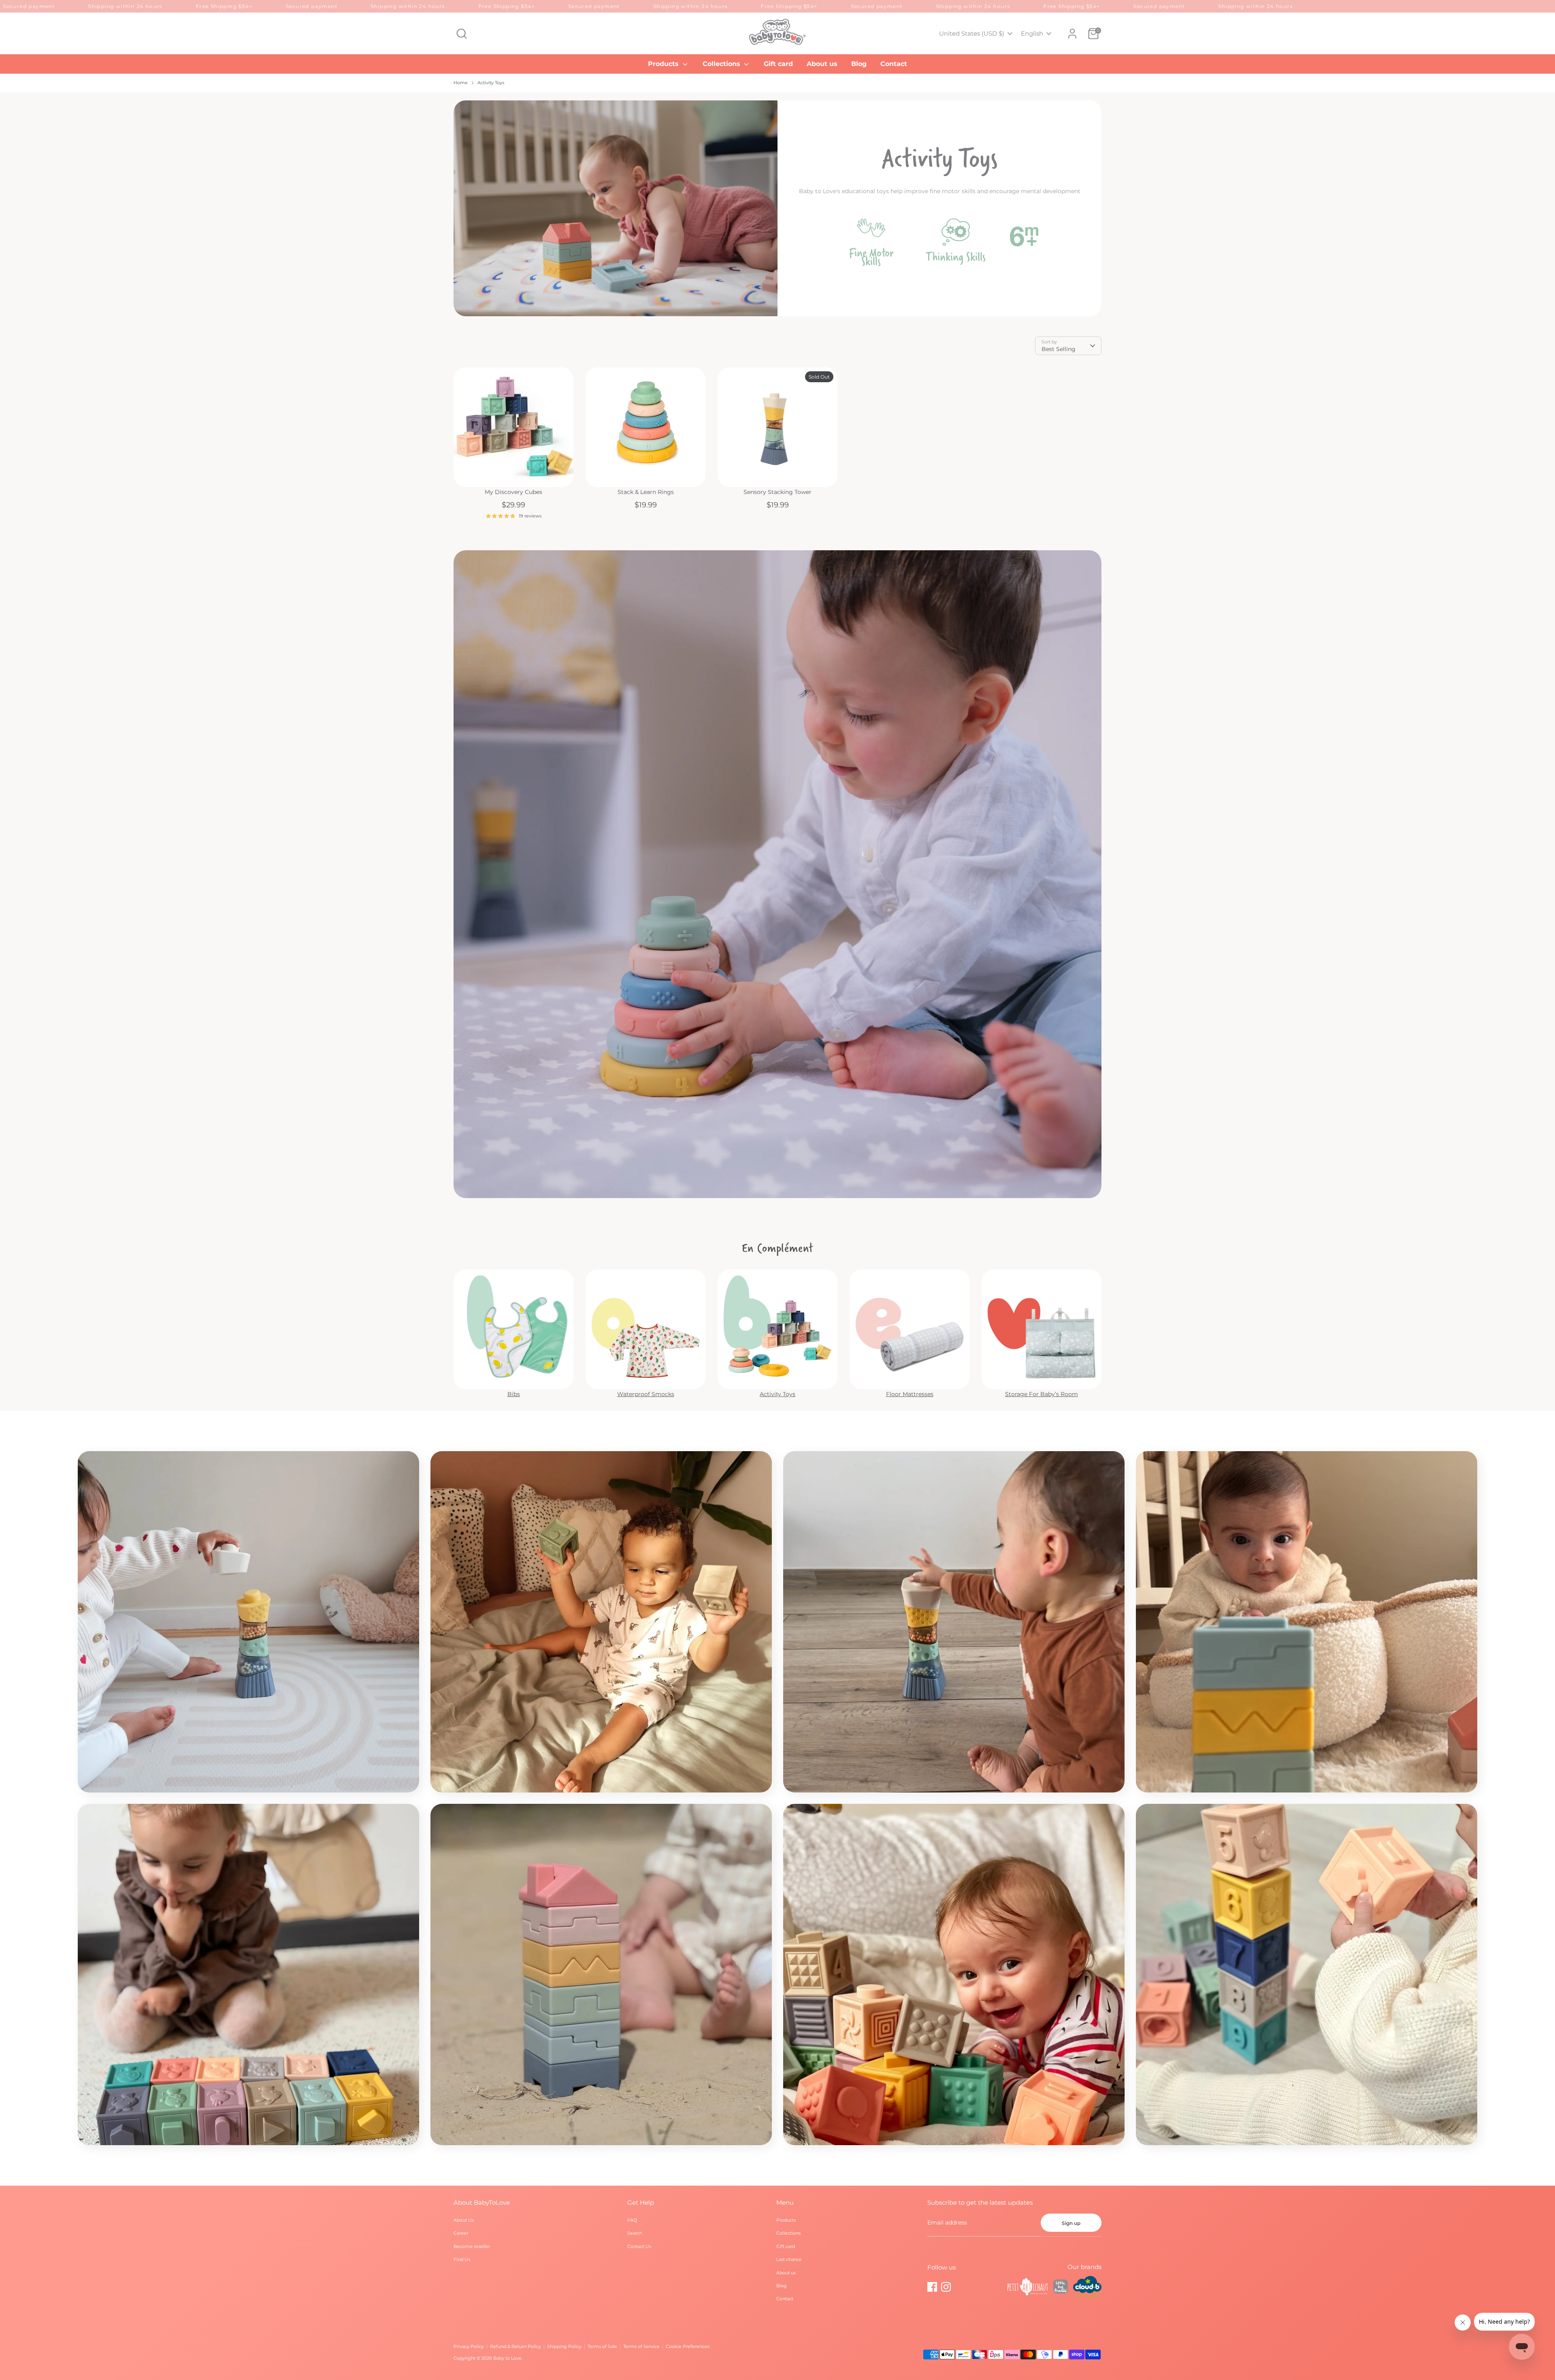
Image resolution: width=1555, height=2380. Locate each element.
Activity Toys (491, 83)
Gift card (778, 64)
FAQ (632, 2220)
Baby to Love (507, 2358)
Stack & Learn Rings (646, 492)
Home (461, 83)
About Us (464, 2220)
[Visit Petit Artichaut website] (1028, 2288)
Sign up (1071, 2223)
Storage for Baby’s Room (1042, 1394)
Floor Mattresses (910, 1394)
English (1032, 33)
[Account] (1072, 34)
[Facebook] (932, 2287)
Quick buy (514, 474)
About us (822, 64)
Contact (894, 64)
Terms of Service (641, 2346)
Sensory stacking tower (777, 492)
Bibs (514, 1394)
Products (664, 64)
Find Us (462, 2259)
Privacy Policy (469, 2346)
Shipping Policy (564, 2346)
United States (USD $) (972, 33)
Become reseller (472, 2246)
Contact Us (639, 2246)
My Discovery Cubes (513, 492)
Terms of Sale (602, 2346)
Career (461, 2233)
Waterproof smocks (646, 1394)
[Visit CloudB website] (1087, 2288)
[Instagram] (946, 2287)
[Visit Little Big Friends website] (1061, 2288)
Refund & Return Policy (515, 2346)
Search (635, 2233)
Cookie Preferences (688, 2346)
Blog (859, 64)
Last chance (789, 2259)
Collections (722, 64)
